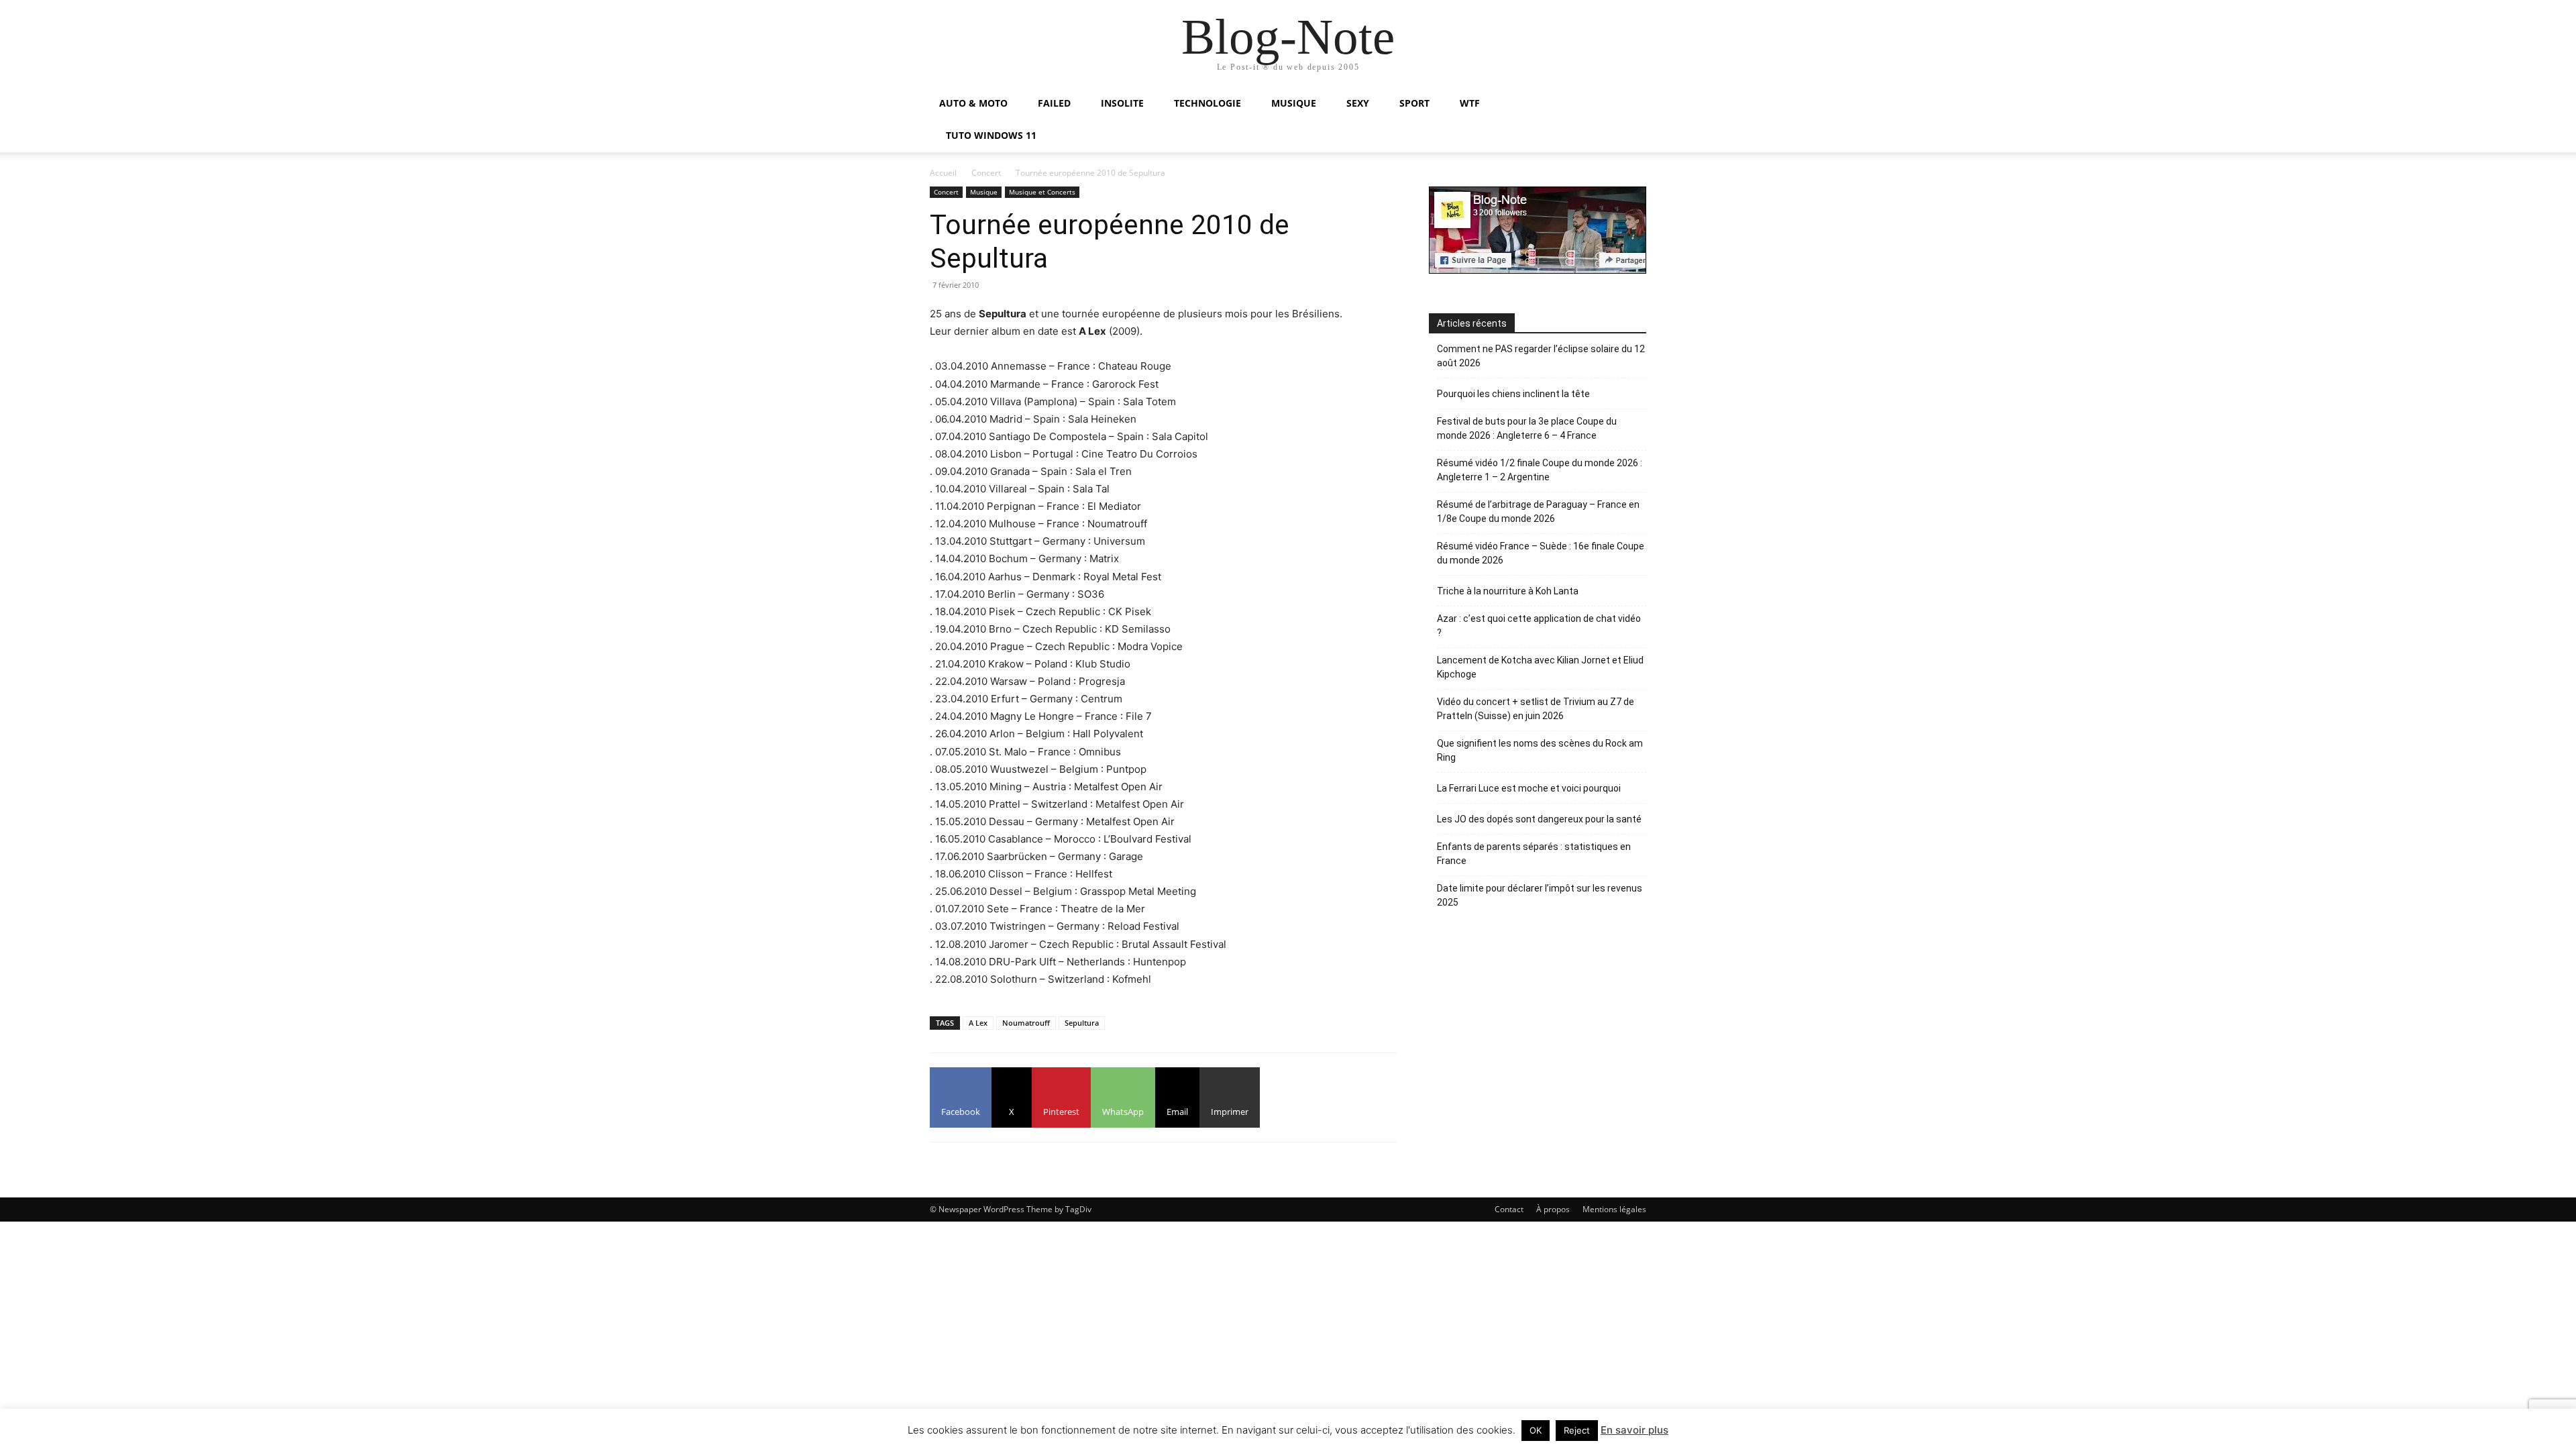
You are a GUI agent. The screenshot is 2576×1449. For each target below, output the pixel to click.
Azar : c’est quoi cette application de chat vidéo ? (1539, 626)
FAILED (1054, 103)
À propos (1553, 1209)
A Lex (978, 1023)
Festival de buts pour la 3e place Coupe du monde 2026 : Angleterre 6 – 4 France (1527, 428)
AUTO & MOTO (973, 103)
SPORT (1414, 103)
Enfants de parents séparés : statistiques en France (1534, 854)
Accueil (943, 173)
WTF (1470, 103)
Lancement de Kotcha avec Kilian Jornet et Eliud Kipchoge (1540, 667)
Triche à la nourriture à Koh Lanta (1508, 591)
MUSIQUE (1294, 103)
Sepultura (1082, 1023)
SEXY (1358, 103)
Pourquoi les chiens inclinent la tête (1513, 394)
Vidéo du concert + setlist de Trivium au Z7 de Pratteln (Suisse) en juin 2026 (1536, 709)
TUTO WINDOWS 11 (991, 135)
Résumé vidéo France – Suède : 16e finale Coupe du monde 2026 (1541, 553)
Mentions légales (1614, 1209)
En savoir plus (1634, 1430)
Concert (986, 173)
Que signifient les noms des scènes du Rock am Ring (1540, 750)
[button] (1630, 104)
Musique (984, 192)
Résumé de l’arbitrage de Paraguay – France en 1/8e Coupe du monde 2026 (1538, 512)
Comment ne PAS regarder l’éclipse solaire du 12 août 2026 (1541, 356)
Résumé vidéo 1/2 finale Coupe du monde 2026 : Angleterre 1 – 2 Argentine (1540, 470)
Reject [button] (1577, 1430)
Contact (1509, 1209)
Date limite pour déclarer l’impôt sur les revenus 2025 (1540, 895)
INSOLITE (1122, 103)
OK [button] (1536, 1430)
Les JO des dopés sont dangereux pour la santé (1539, 819)
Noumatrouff (1026, 1023)
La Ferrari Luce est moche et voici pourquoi (1529, 788)
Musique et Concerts (1042, 192)
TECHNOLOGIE (1207, 103)
